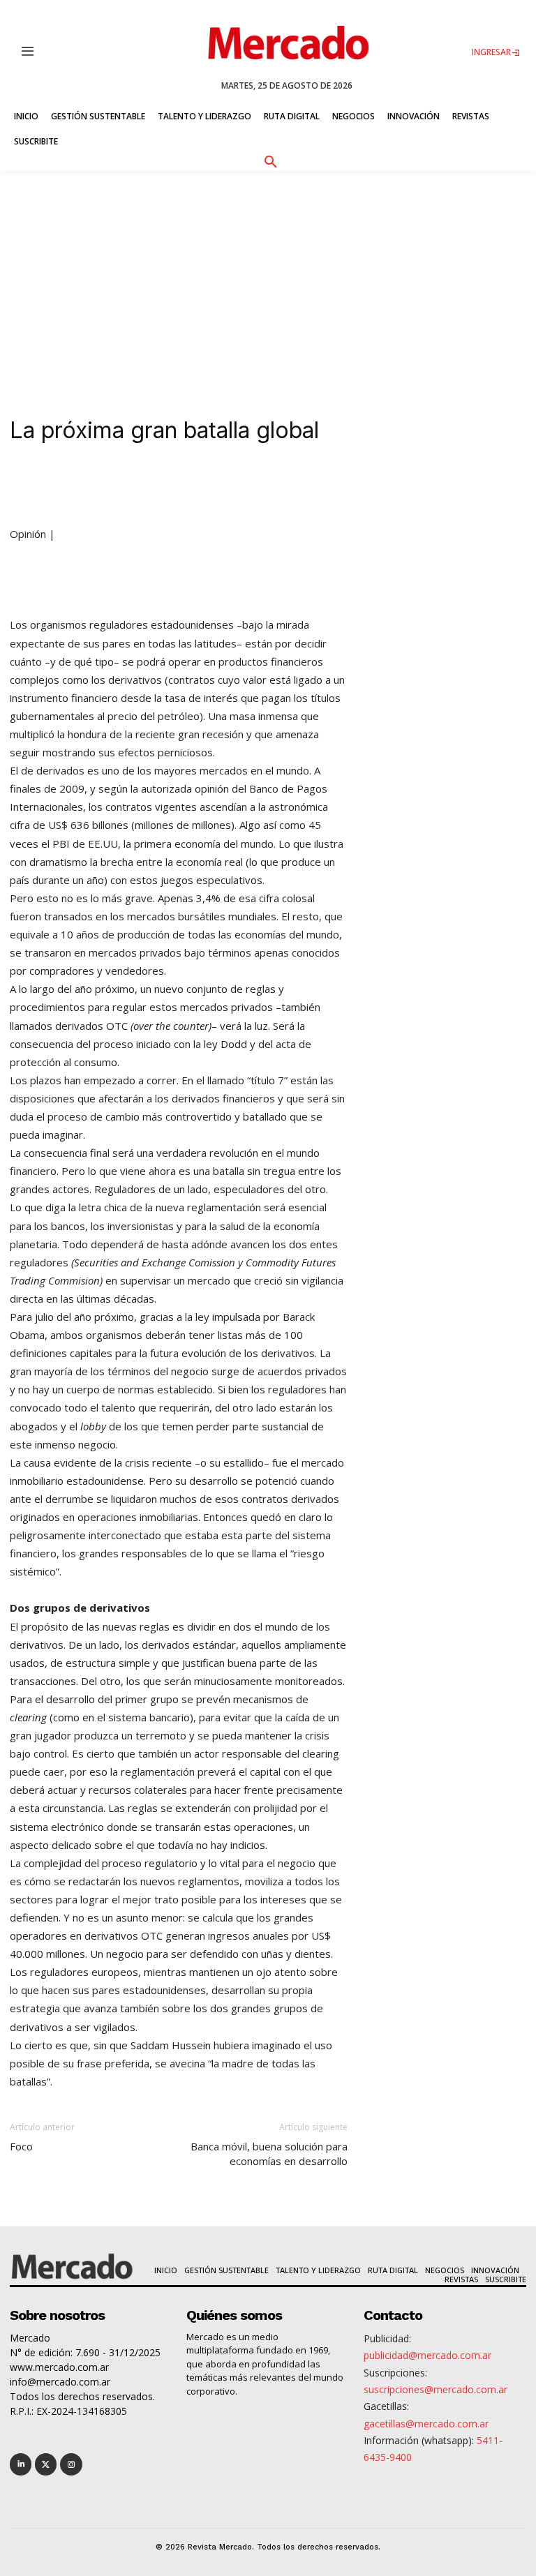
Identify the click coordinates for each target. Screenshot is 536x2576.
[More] (319, 485)
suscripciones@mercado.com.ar (435, 2389)
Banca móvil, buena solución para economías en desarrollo (269, 2154)
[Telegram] (254, 485)
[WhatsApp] (222, 485)
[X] (158, 485)
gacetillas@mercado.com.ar (426, 2424)
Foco (21, 2146)
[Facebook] (190, 485)
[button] (270, 160)
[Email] (286, 485)
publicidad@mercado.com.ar (427, 2355)
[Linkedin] (126, 485)
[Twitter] (46, 2464)
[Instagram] (71, 2464)
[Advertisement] (268, 276)
